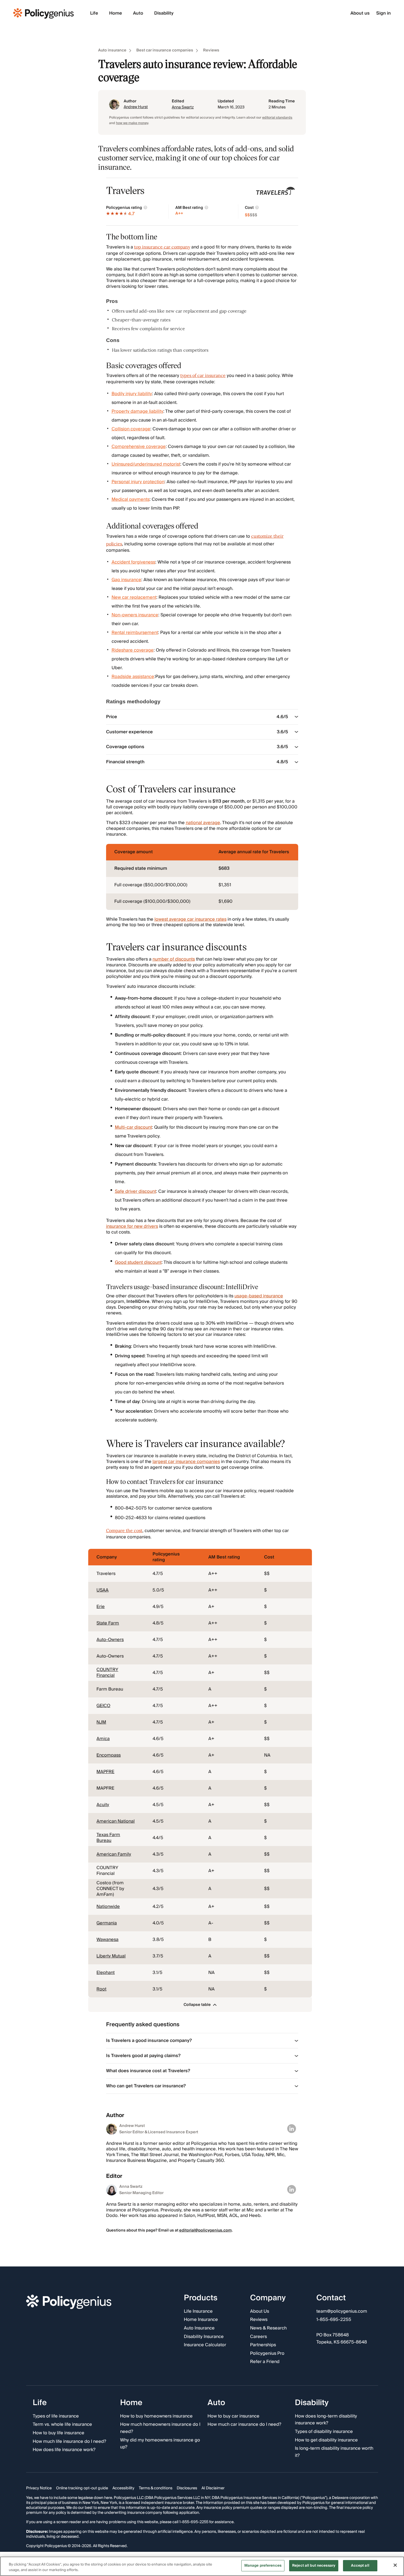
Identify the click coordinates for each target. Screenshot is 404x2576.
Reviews (211, 50)
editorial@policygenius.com (205, 2230)
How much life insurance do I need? (69, 2442)
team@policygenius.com (342, 2312)
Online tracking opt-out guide (82, 2488)
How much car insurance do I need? (244, 2425)
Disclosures (187, 2488)
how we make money (132, 123)
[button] (200, 2005)
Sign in (384, 13)
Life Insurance (198, 2312)
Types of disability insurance (324, 2432)
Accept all (360, 2566)
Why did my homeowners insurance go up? (160, 2444)
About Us (260, 2312)
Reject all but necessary (314, 2566)
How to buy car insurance (233, 2416)
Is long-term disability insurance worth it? (334, 2452)
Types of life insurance (56, 2416)
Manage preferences (263, 2566)
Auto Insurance (199, 2328)
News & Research (268, 2328)
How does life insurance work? (64, 2450)
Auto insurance (112, 50)
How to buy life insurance (59, 2433)
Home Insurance (201, 2320)
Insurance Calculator (205, 2345)
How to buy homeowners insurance (156, 2416)
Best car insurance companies (165, 50)
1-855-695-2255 (334, 2320)
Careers (258, 2337)
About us (360, 13)
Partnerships (263, 2345)
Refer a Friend (265, 2362)
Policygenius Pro (267, 2354)
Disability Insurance (204, 2337)
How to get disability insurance (326, 2440)
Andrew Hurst (136, 107)
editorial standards (277, 118)
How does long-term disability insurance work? (326, 2420)
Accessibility (123, 2488)
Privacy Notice (39, 2488)
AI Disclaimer (213, 2488)
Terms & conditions (156, 2488)
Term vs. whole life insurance (62, 2425)
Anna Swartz (183, 107)
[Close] (395, 2565)
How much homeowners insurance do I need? (160, 2428)
